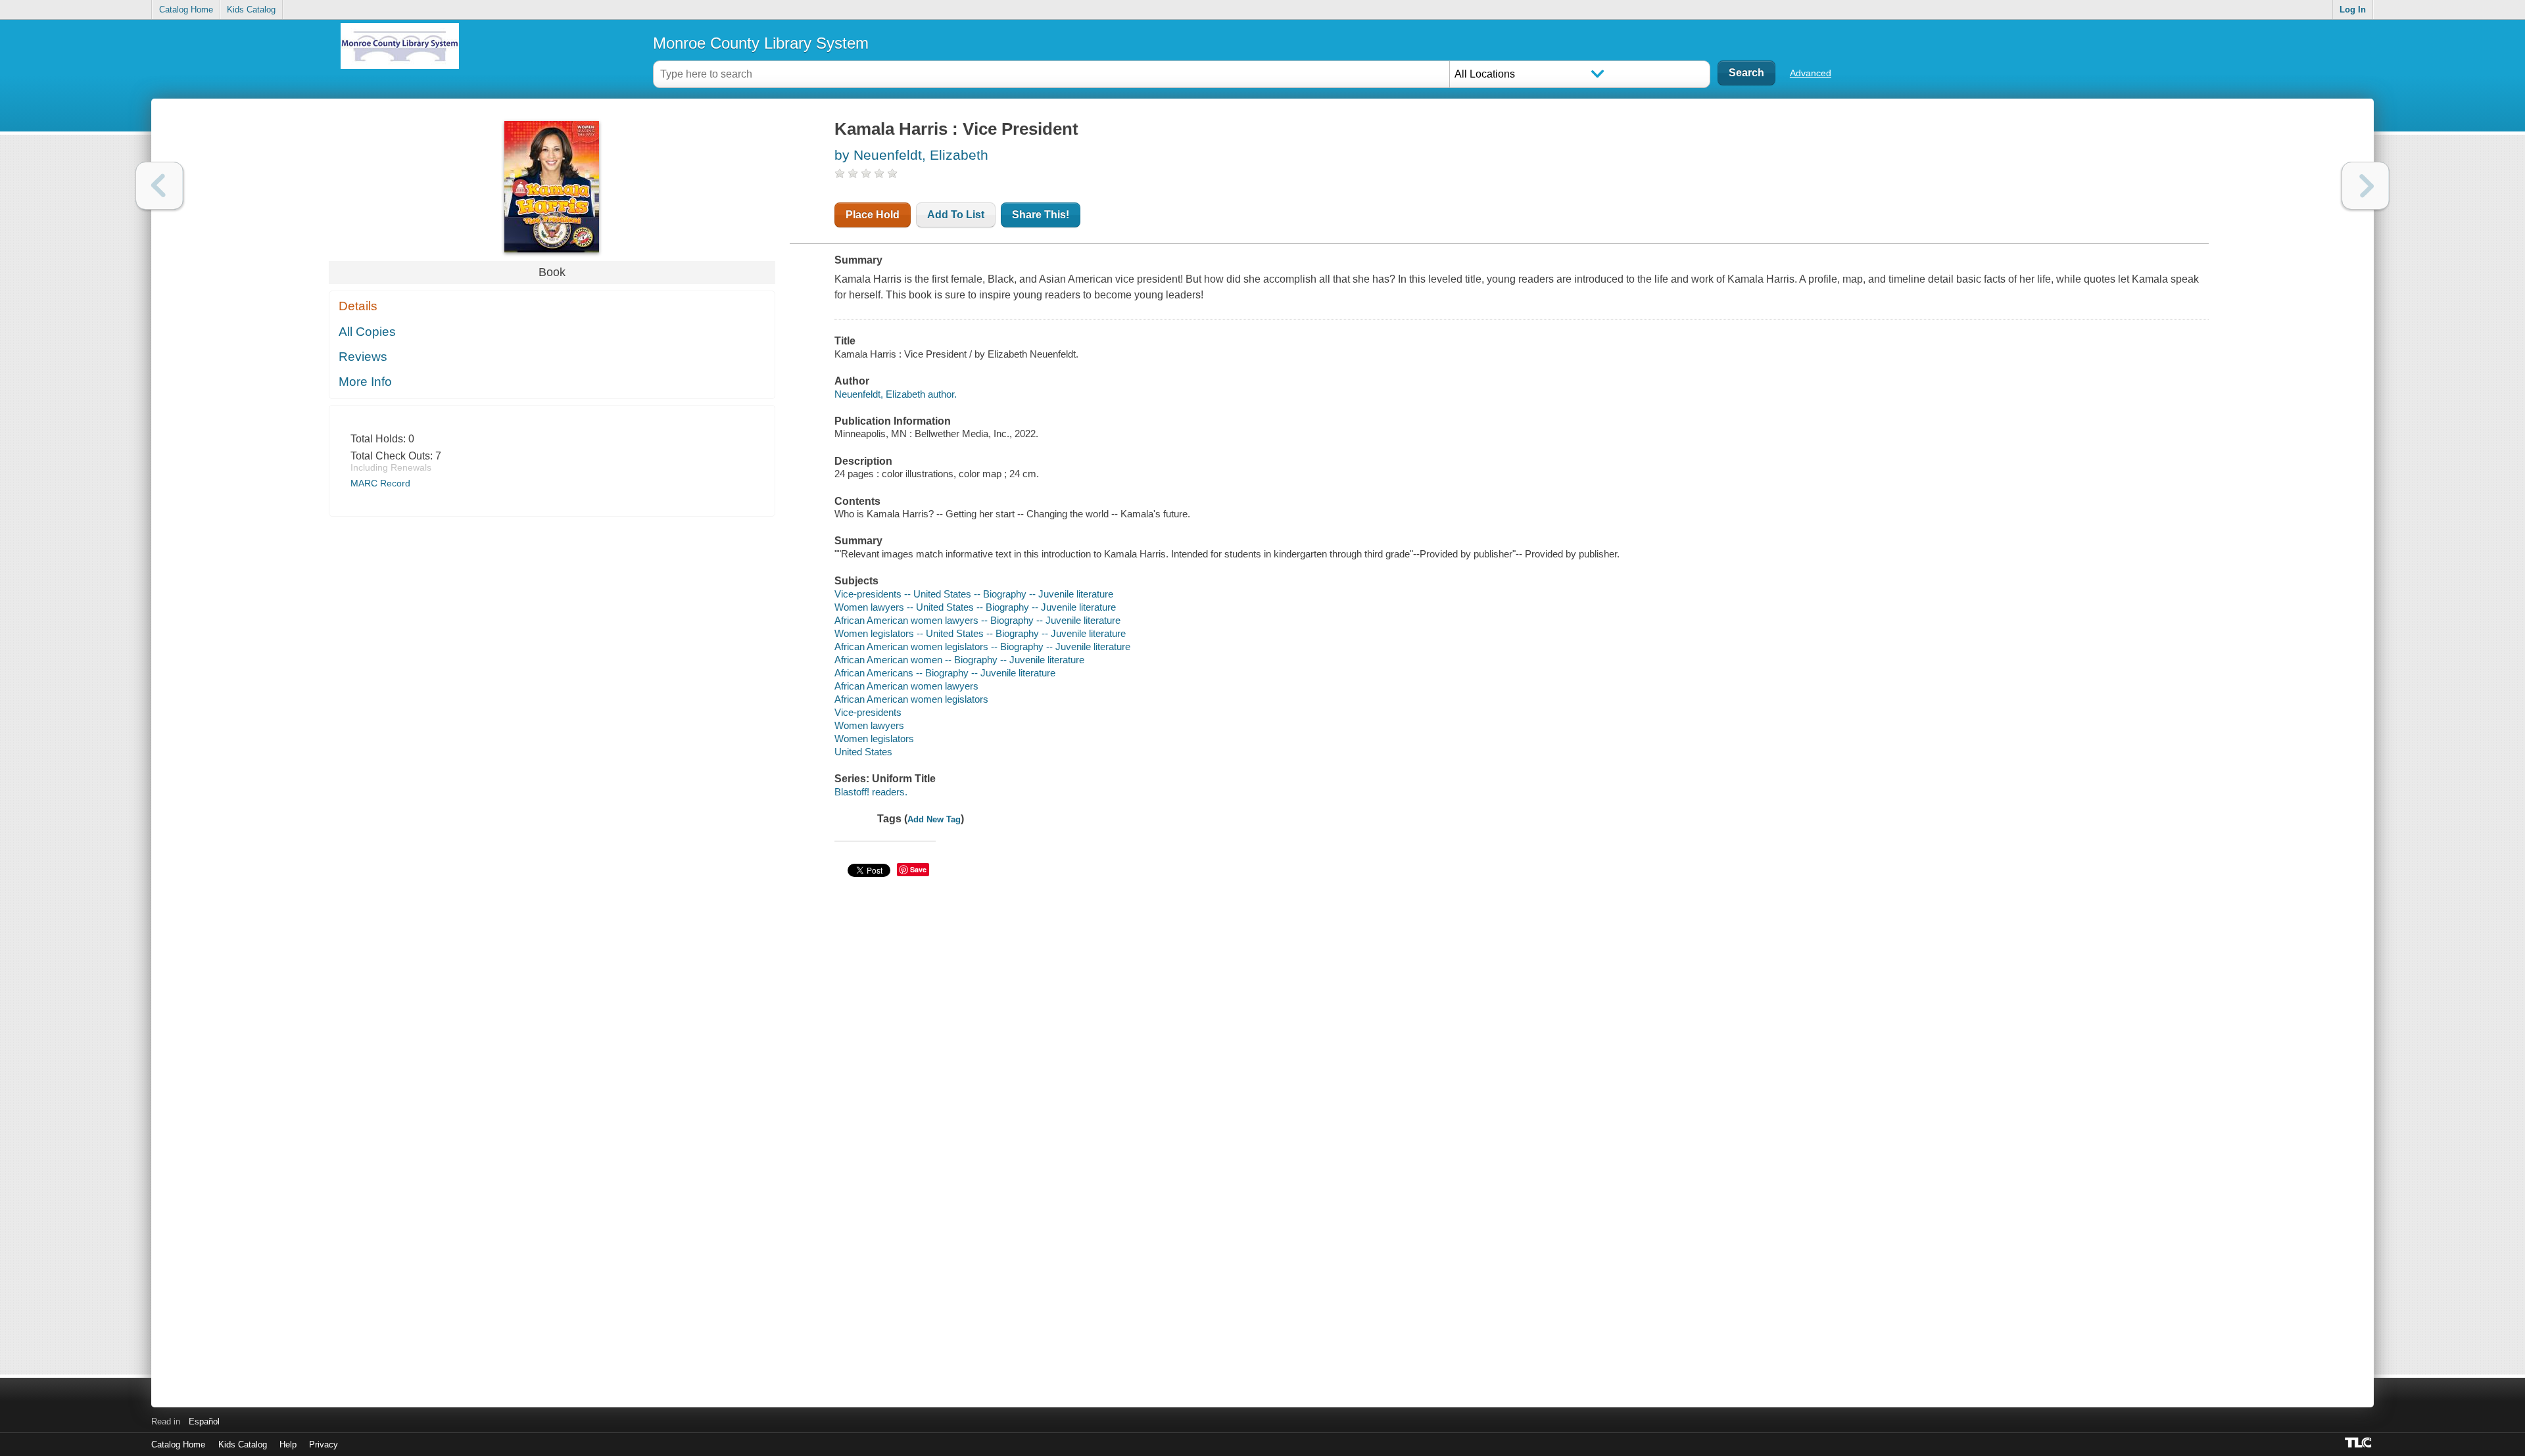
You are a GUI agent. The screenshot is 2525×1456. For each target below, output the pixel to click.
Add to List (956, 215)
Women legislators (874, 739)
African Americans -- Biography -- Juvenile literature (945, 673)
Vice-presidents (868, 712)
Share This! (1041, 215)
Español (204, 1421)
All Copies (367, 332)
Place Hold (873, 215)
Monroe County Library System (761, 43)
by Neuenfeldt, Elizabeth (911, 155)
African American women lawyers (906, 686)
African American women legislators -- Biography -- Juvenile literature (982, 646)
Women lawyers (869, 725)
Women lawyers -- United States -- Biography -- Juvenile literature (975, 607)
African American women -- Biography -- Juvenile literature (959, 660)
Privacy (324, 1444)
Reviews (363, 357)
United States (863, 752)
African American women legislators (911, 699)
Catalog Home (186, 10)
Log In (2353, 10)
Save (918, 869)
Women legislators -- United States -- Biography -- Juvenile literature (980, 633)
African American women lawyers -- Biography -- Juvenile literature (977, 620)
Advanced (1811, 73)
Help (288, 1444)
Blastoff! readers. (871, 792)
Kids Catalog (251, 10)
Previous (159, 186)
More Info (365, 382)
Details (358, 306)
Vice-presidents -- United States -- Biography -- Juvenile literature (974, 594)
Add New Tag (934, 819)
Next (2366, 186)
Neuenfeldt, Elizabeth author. (896, 394)
